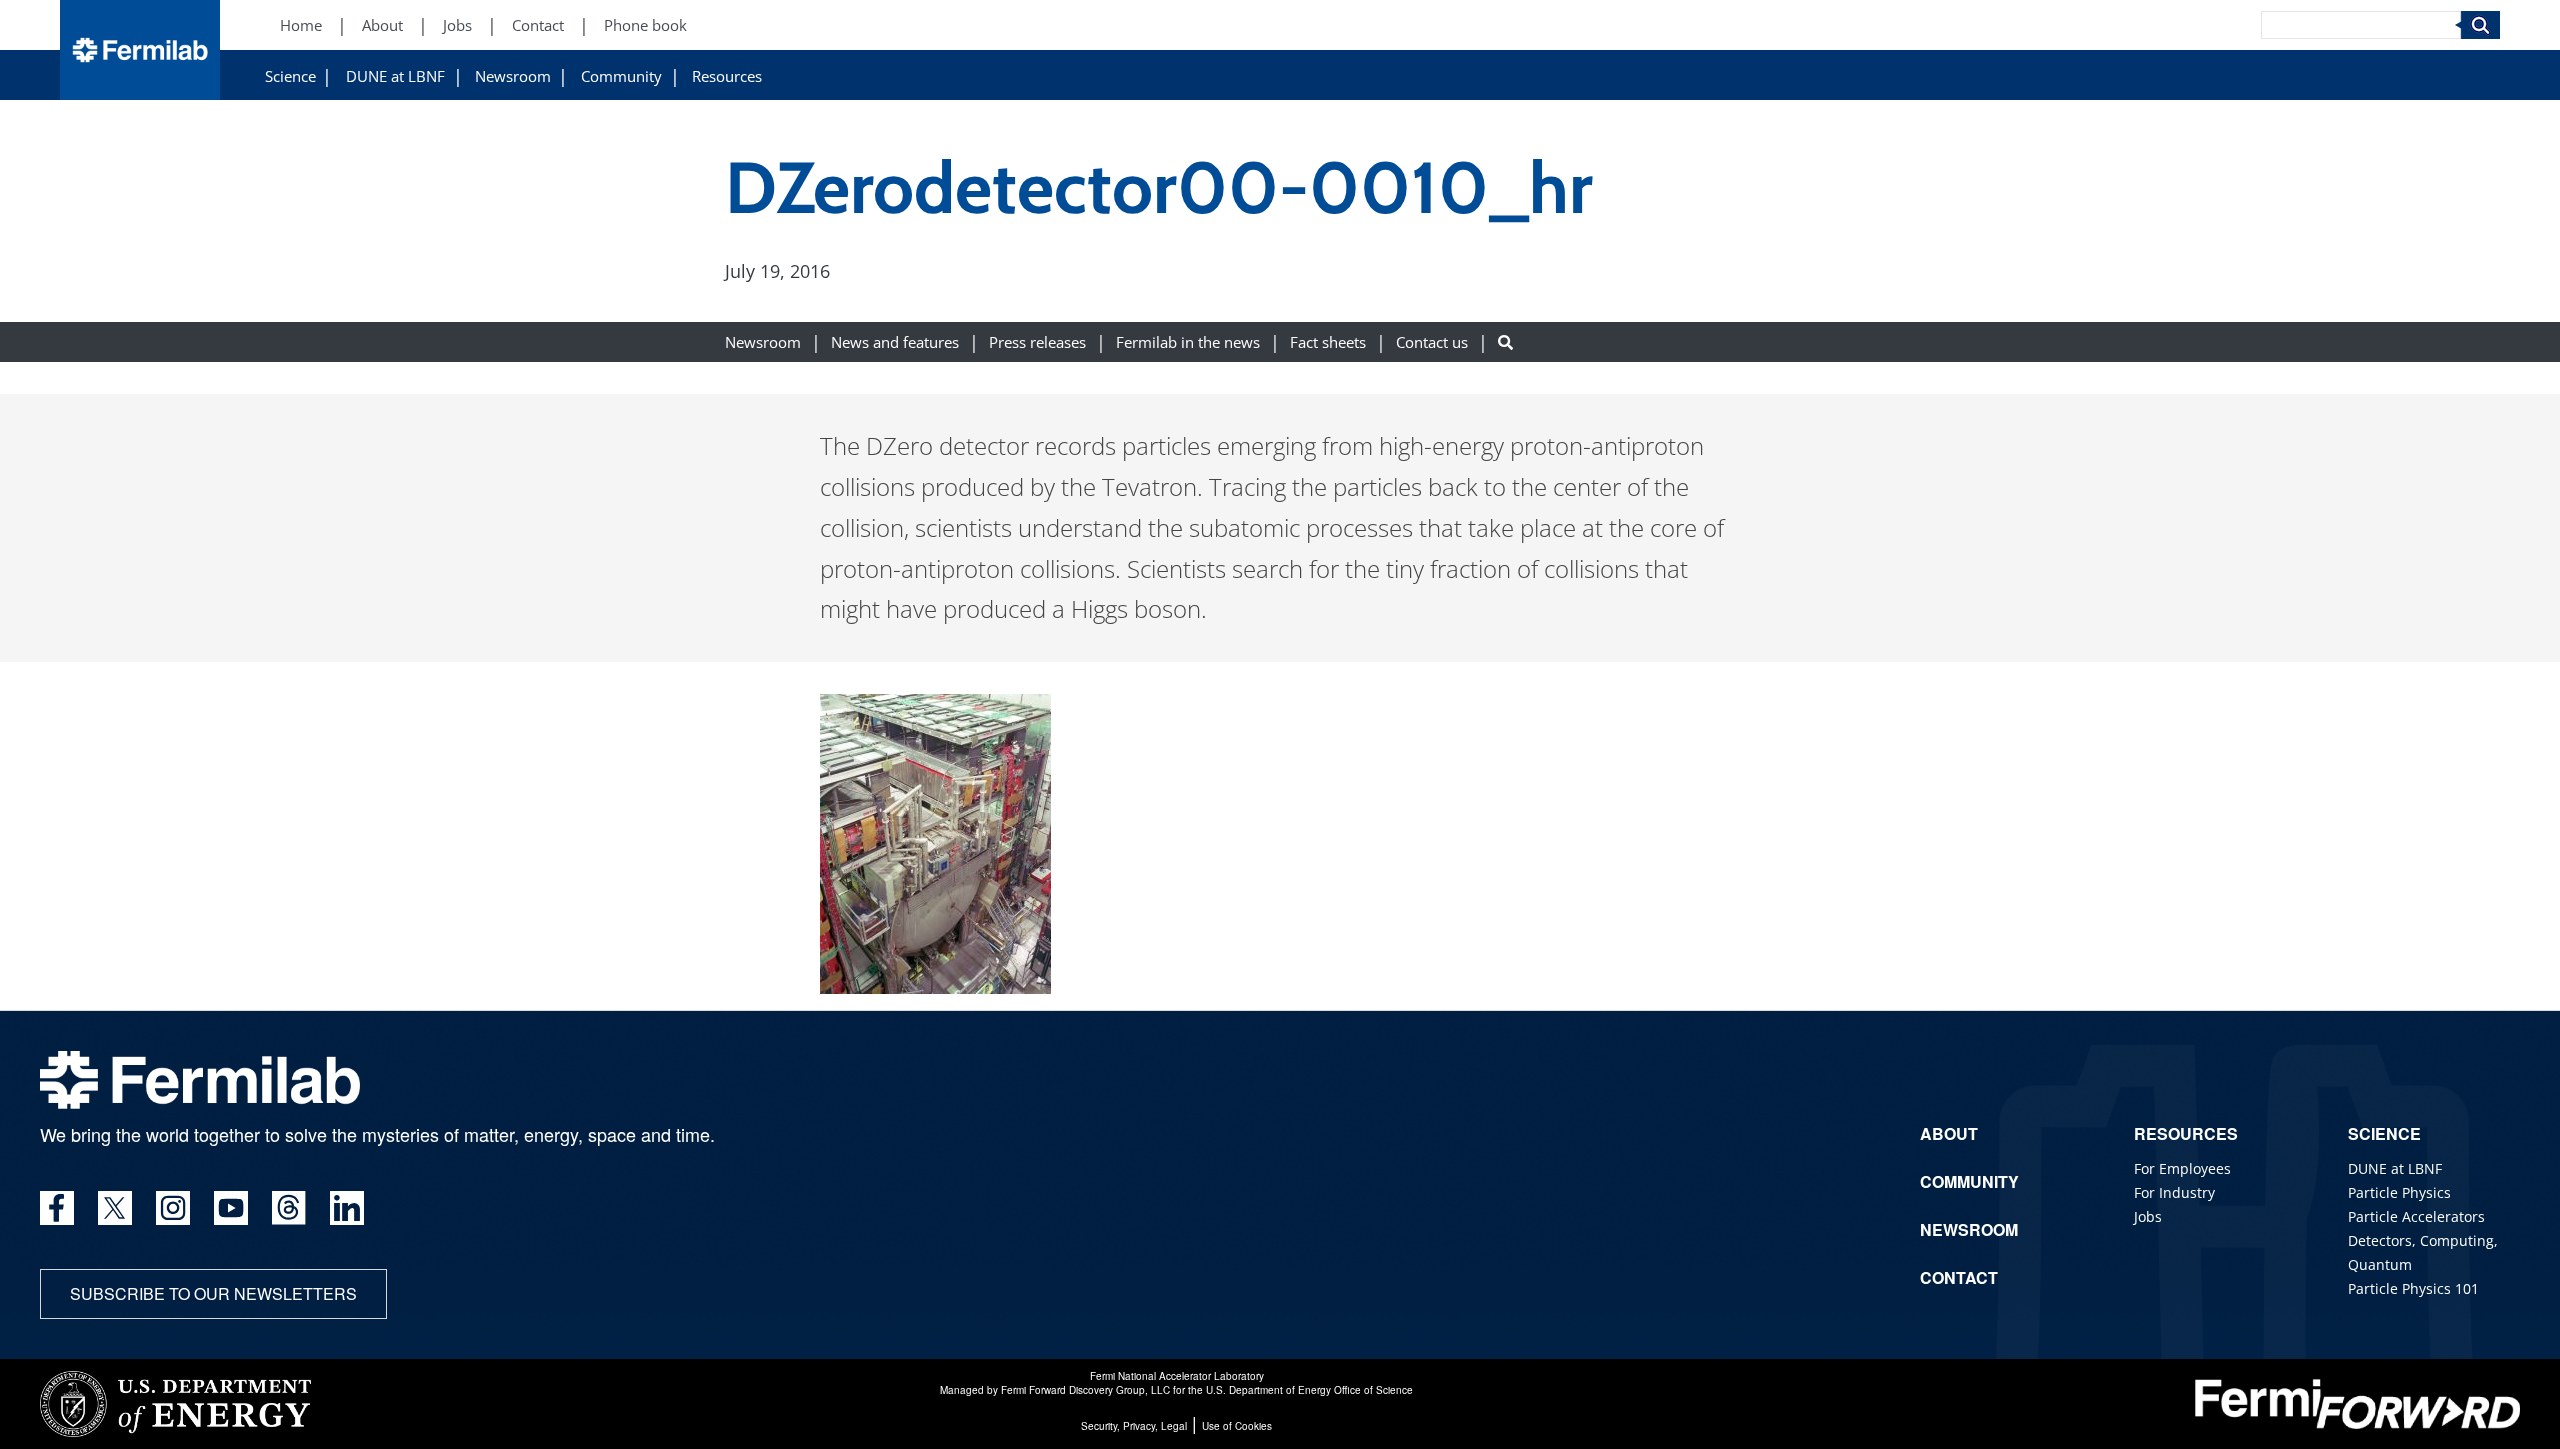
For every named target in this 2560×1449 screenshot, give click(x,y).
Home (301, 25)
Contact (538, 25)
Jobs (457, 25)
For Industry (2174, 1192)
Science (290, 76)
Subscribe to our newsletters (213, 1293)
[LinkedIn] (347, 1208)
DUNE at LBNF (395, 76)
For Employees (2182, 1168)
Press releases (1037, 342)
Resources (727, 76)
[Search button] (1505, 342)
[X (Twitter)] (115, 1208)
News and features (895, 342)
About (382, 25)
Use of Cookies (1237, 1426)
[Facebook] (57, 1208)
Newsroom (513, 76)
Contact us (1432, 342)
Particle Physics (2399, 1192)
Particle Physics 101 (2413, 1288)
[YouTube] (231, 1208)
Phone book (645, 25)
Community (621, 76)
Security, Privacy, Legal (1134, 1426)
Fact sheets (1328, 342)
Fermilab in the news (1188, 342)
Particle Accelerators (2416, 1216)
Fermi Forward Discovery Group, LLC (1085, 1390)
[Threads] (289, 1208)
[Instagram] (173, 1208)
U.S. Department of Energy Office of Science (1309, 1390)
